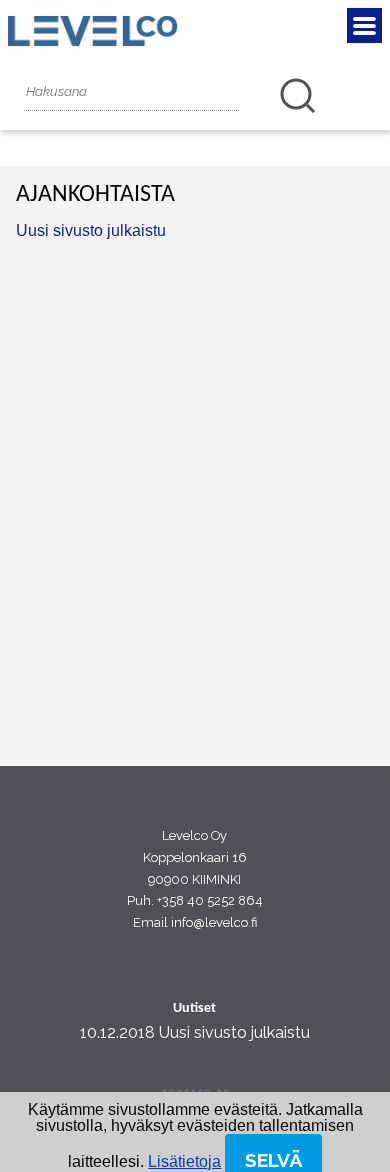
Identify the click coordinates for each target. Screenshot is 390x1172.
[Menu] (364, 25)
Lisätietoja (184, 1161)
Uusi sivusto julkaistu (91, 230)
